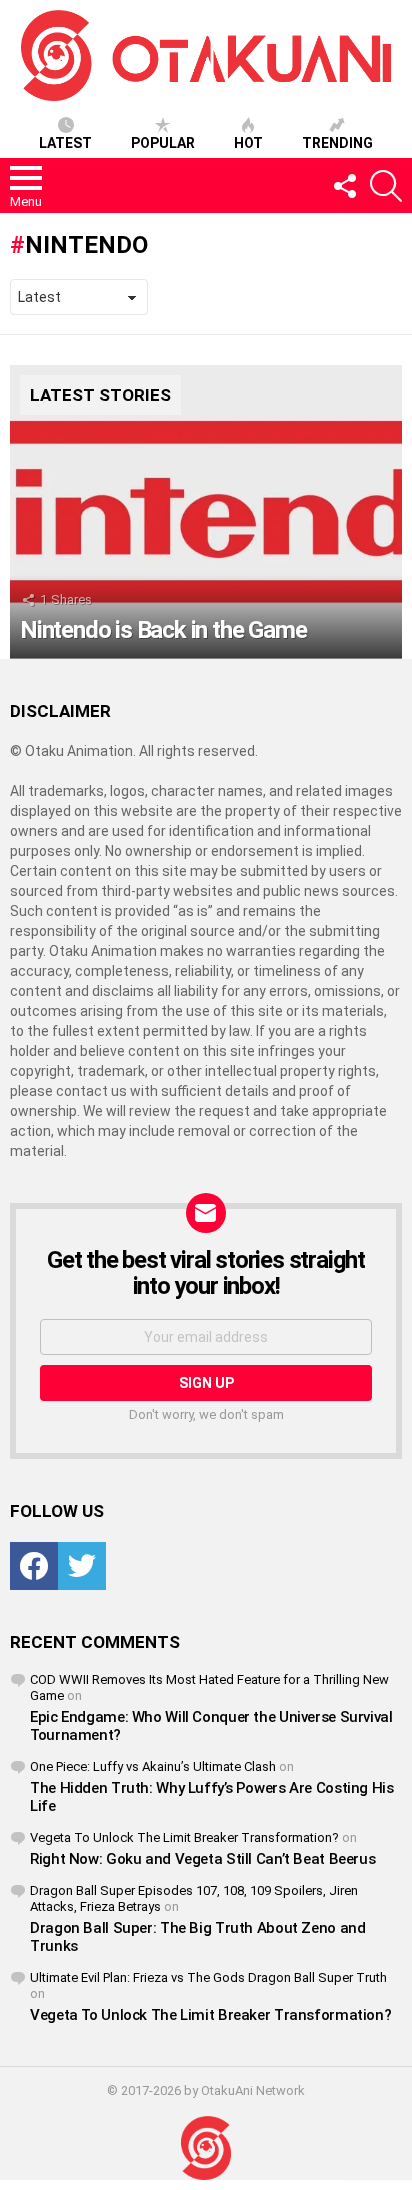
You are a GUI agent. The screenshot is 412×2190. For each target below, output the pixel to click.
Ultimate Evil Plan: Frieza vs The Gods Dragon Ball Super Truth (208, 1977)
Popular (163, 143)
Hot (248, 143)
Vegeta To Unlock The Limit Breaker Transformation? (184, 1837)
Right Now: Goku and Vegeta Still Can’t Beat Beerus (202, 1859)
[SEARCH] (386, 186)
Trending (337, 143)
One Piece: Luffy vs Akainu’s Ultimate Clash (153, 1766)
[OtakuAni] (206, 2148)
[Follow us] (344, 186)
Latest (65, 143)
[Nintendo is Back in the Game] (206, 512)
